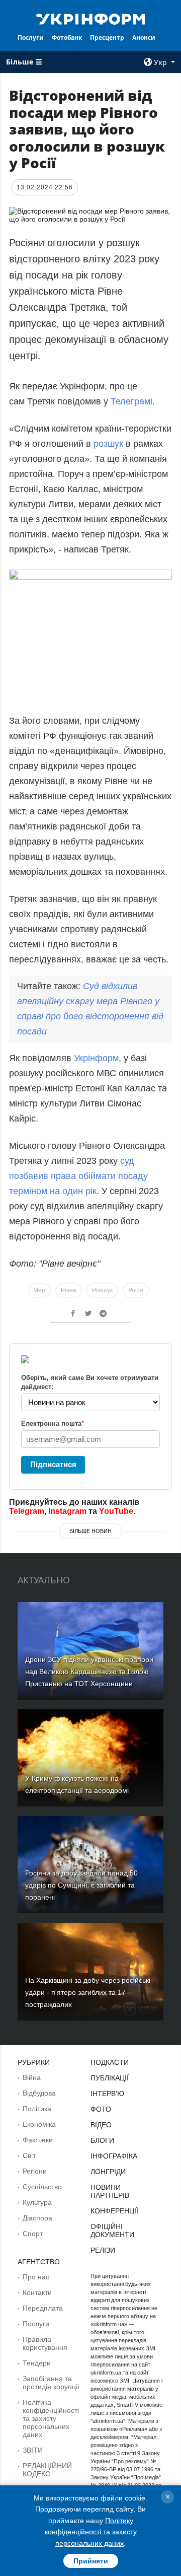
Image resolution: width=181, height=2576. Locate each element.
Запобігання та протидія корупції (51, 2383)
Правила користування (45, 2343)
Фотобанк (67, 38)
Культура (37, 2202)
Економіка (39, 2124)
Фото (101, 2109)
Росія (136, 1290)
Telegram (27, 1511)
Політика (37, 2109)
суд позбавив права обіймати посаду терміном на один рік (78, 1176)
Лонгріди (108, 2172)
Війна (32, 2077)
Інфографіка (114, 2156)
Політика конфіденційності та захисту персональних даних (51, 2418)
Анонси (144, 38)
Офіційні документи (112, 2231)
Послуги (31, 38)
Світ (29, 2155)
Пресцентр (107, 38)
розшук (108, 444)
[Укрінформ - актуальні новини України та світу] (90, 18)
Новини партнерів (110, 2191)
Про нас (36, 2277)
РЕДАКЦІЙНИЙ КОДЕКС (47, 2470)
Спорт (33, 2234)
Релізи (103, 2250)
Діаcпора (37, 2218)
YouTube (116, 1511)
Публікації (110, 2078)
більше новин (90, 1531)
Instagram (67, 1511)
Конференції (114, 2211)
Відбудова (39, 2093)
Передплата (43, 2308)
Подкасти (110, 2062)
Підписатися (53, 1464)
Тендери (37, 2363)
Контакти (37, 2292)
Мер (39, 1290)
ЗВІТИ (33, 2450)
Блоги (102, 2140)
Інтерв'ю (107, 2094)
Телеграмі (131, 401)
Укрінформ (96, 1058)
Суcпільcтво (42, 2187)
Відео (101, 2125)
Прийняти (91, 2561)
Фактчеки (38, 2140)
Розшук (102, 1290)
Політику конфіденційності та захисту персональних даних (91, 2532)
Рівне (69, 1290)
